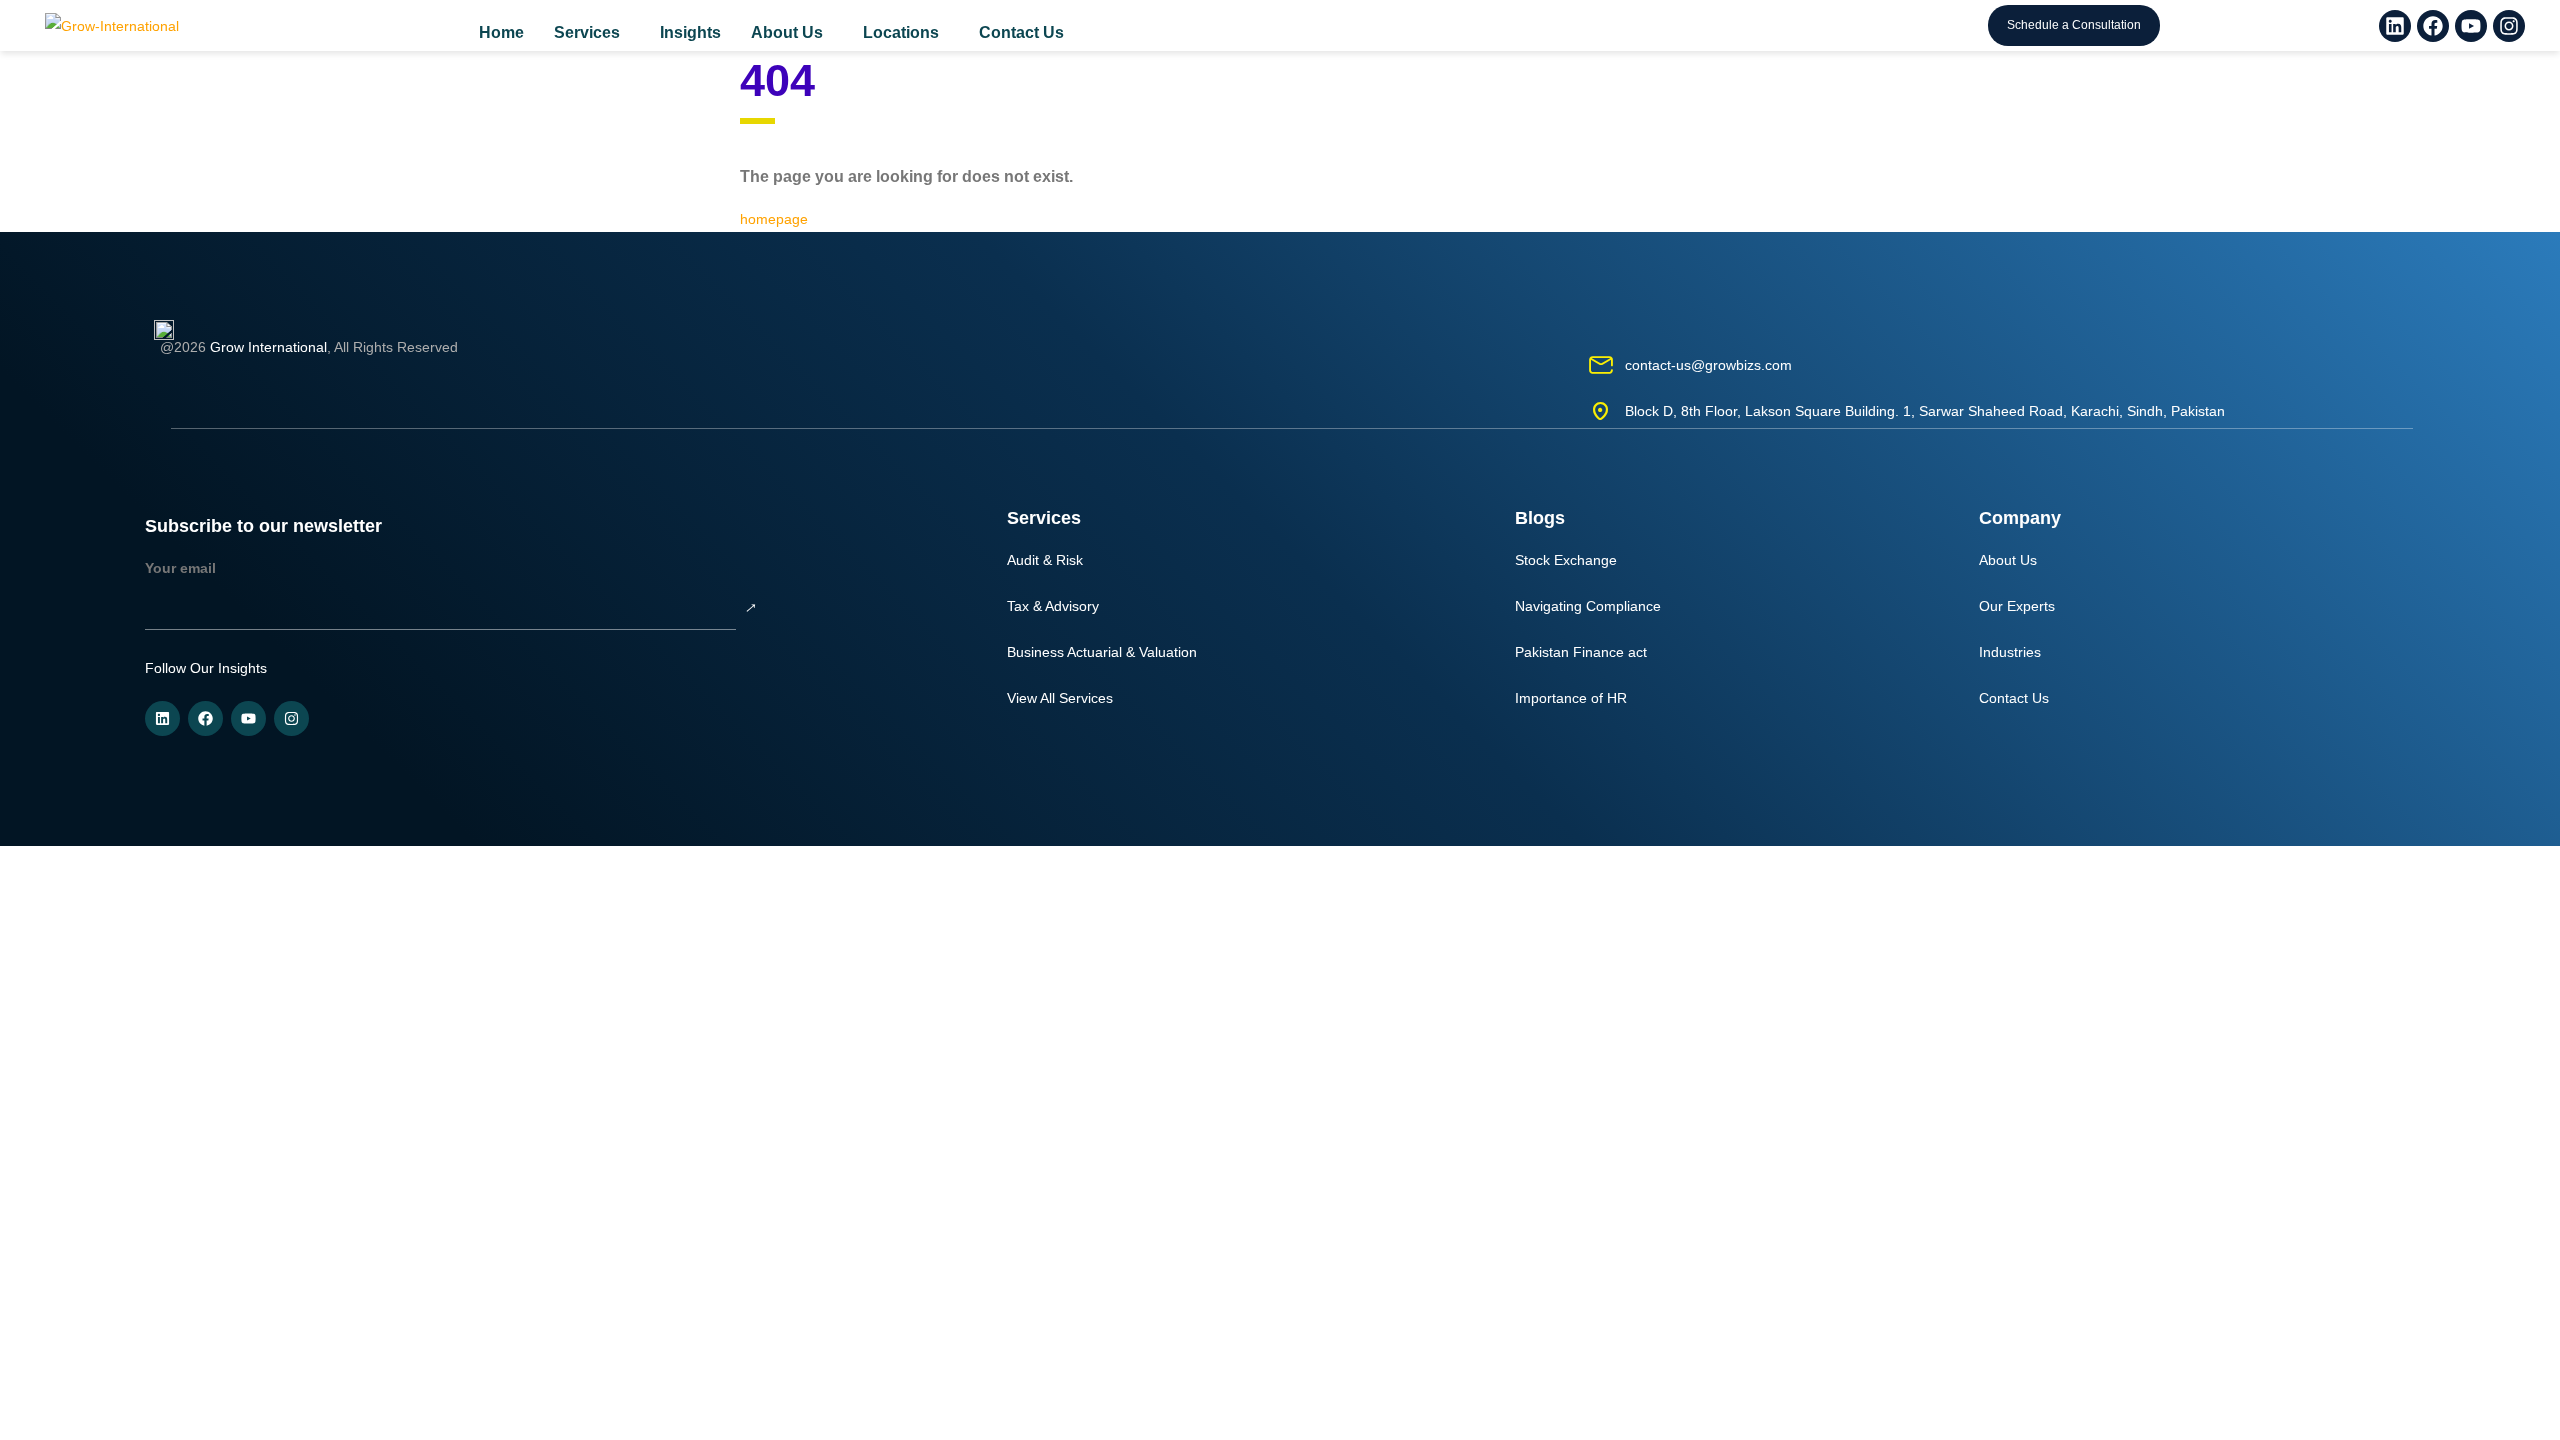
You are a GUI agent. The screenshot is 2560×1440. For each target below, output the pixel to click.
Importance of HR (1571, 698)
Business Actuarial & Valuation (1102, 652)
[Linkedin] (2395, 26)
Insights (690, 32)
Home (501, 32)
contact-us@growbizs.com (1708, 365)
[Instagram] (2509, 26)
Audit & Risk (1045, 560)
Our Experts (2017, 606)
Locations (901, 32)
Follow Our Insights (206, 668)
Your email (180, 568)
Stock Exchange (1566, 560)
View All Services (1060, 698)
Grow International (268, 347)
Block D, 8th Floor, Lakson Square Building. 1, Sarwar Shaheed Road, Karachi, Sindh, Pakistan (1925, 411)
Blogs (1540, 518)
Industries (2010, 652)
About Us (787, 32)
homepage (776, 219)
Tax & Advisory (1053, 606)
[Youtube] (2471, 26)
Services (587, 32)
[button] (592, 33)
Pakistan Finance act (1581, 652)
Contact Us (1021, 32)
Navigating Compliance (1588, 606)
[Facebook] (2433, 26)
